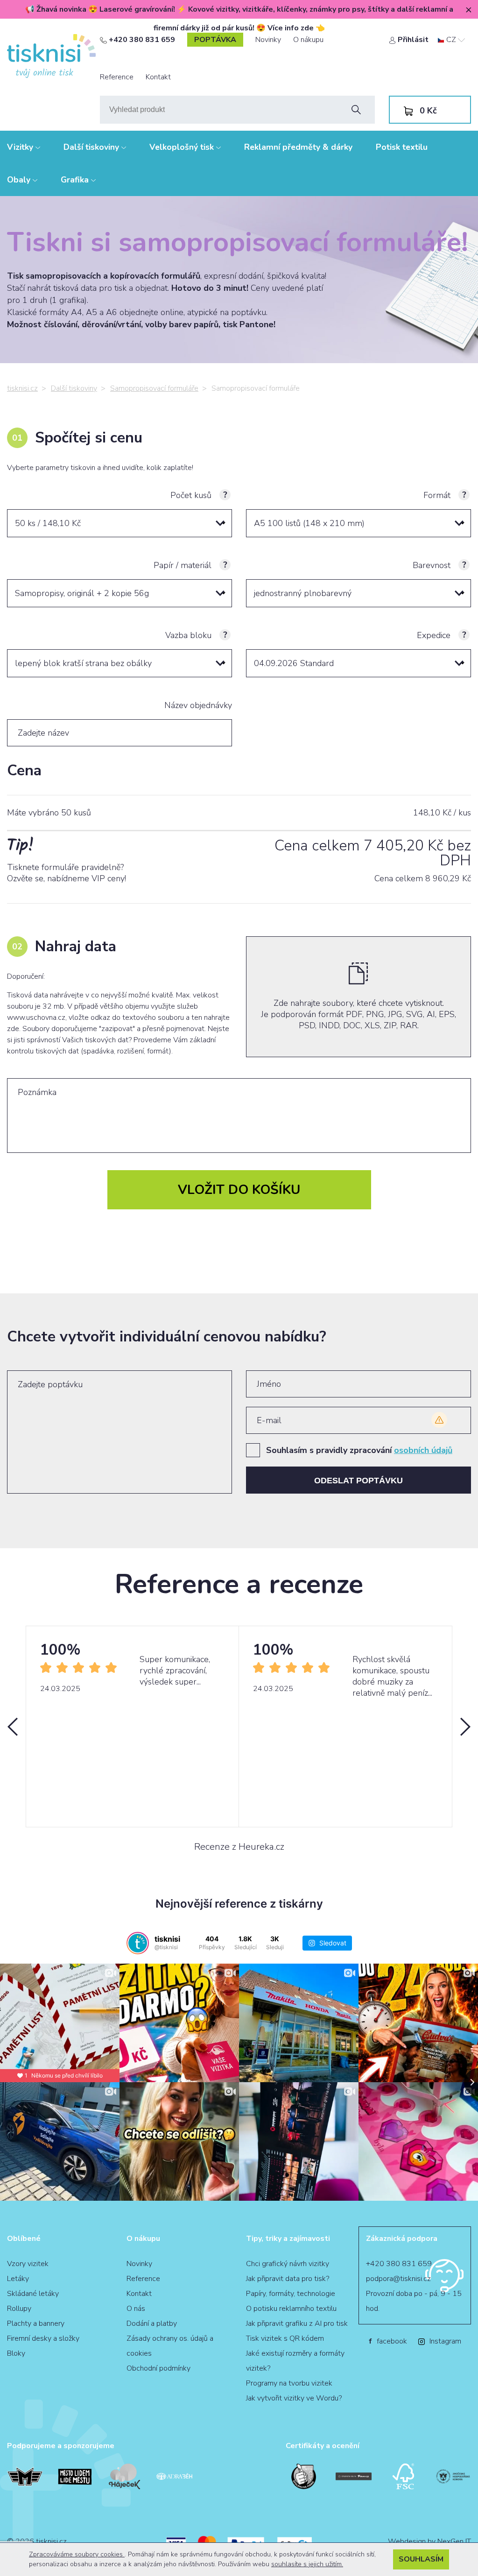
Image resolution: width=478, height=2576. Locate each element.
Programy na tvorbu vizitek (289, 2383)
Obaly (20, 180)
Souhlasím (421, 2559)
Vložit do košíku (239, 1190)
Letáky (18, 2279)
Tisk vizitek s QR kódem (285, 2338)
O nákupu (308, 40)
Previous (13, 1727)
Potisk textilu (402, 147)
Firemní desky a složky (43, 2338)
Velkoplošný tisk (183, 147)
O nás (136, 2309)
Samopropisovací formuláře (154, 388)
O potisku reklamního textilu (291, 2309)
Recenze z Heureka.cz (239, 1847)
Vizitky (21, 147)
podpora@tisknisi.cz (398, 2279)
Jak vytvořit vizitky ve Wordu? (294, 2398)
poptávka (215, 40)
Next (465, 1727)
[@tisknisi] (138, 1943)
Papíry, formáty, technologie (291, 2294)
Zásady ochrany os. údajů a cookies (170, 2346)
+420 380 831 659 (141, 40)
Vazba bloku (188, 635)
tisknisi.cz (22, 388)
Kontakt (158, 77)
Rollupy (19, 2309)
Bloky (16, 2353)
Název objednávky (198, 705)
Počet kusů (191, 495)
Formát (437, 495)
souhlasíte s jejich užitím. (307, 2564)
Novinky (268, 40)
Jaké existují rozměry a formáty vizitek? (295, 2361)
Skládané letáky (33, 2294)
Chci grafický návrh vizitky (288, 2264)
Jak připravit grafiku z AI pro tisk (297, 2323)
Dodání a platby (152, 2323)
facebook (388, 2341)
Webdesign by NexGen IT (429, 2541)
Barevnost (432, 565)
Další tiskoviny (92, 147)
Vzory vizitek (28, 2264)
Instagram (445, 2341)
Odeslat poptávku (358, 1481)
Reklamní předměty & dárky (298, 147)
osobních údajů (423, 1450)
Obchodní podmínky (158, 2368)
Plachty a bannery (36, 2323)
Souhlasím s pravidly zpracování (359, 1450)
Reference (117, 77)
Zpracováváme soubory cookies (77, 2554)
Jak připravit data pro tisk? (288, 2279)
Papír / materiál (183, 565)
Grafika (76, 180)
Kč (428, 111)
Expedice (434, 635)
